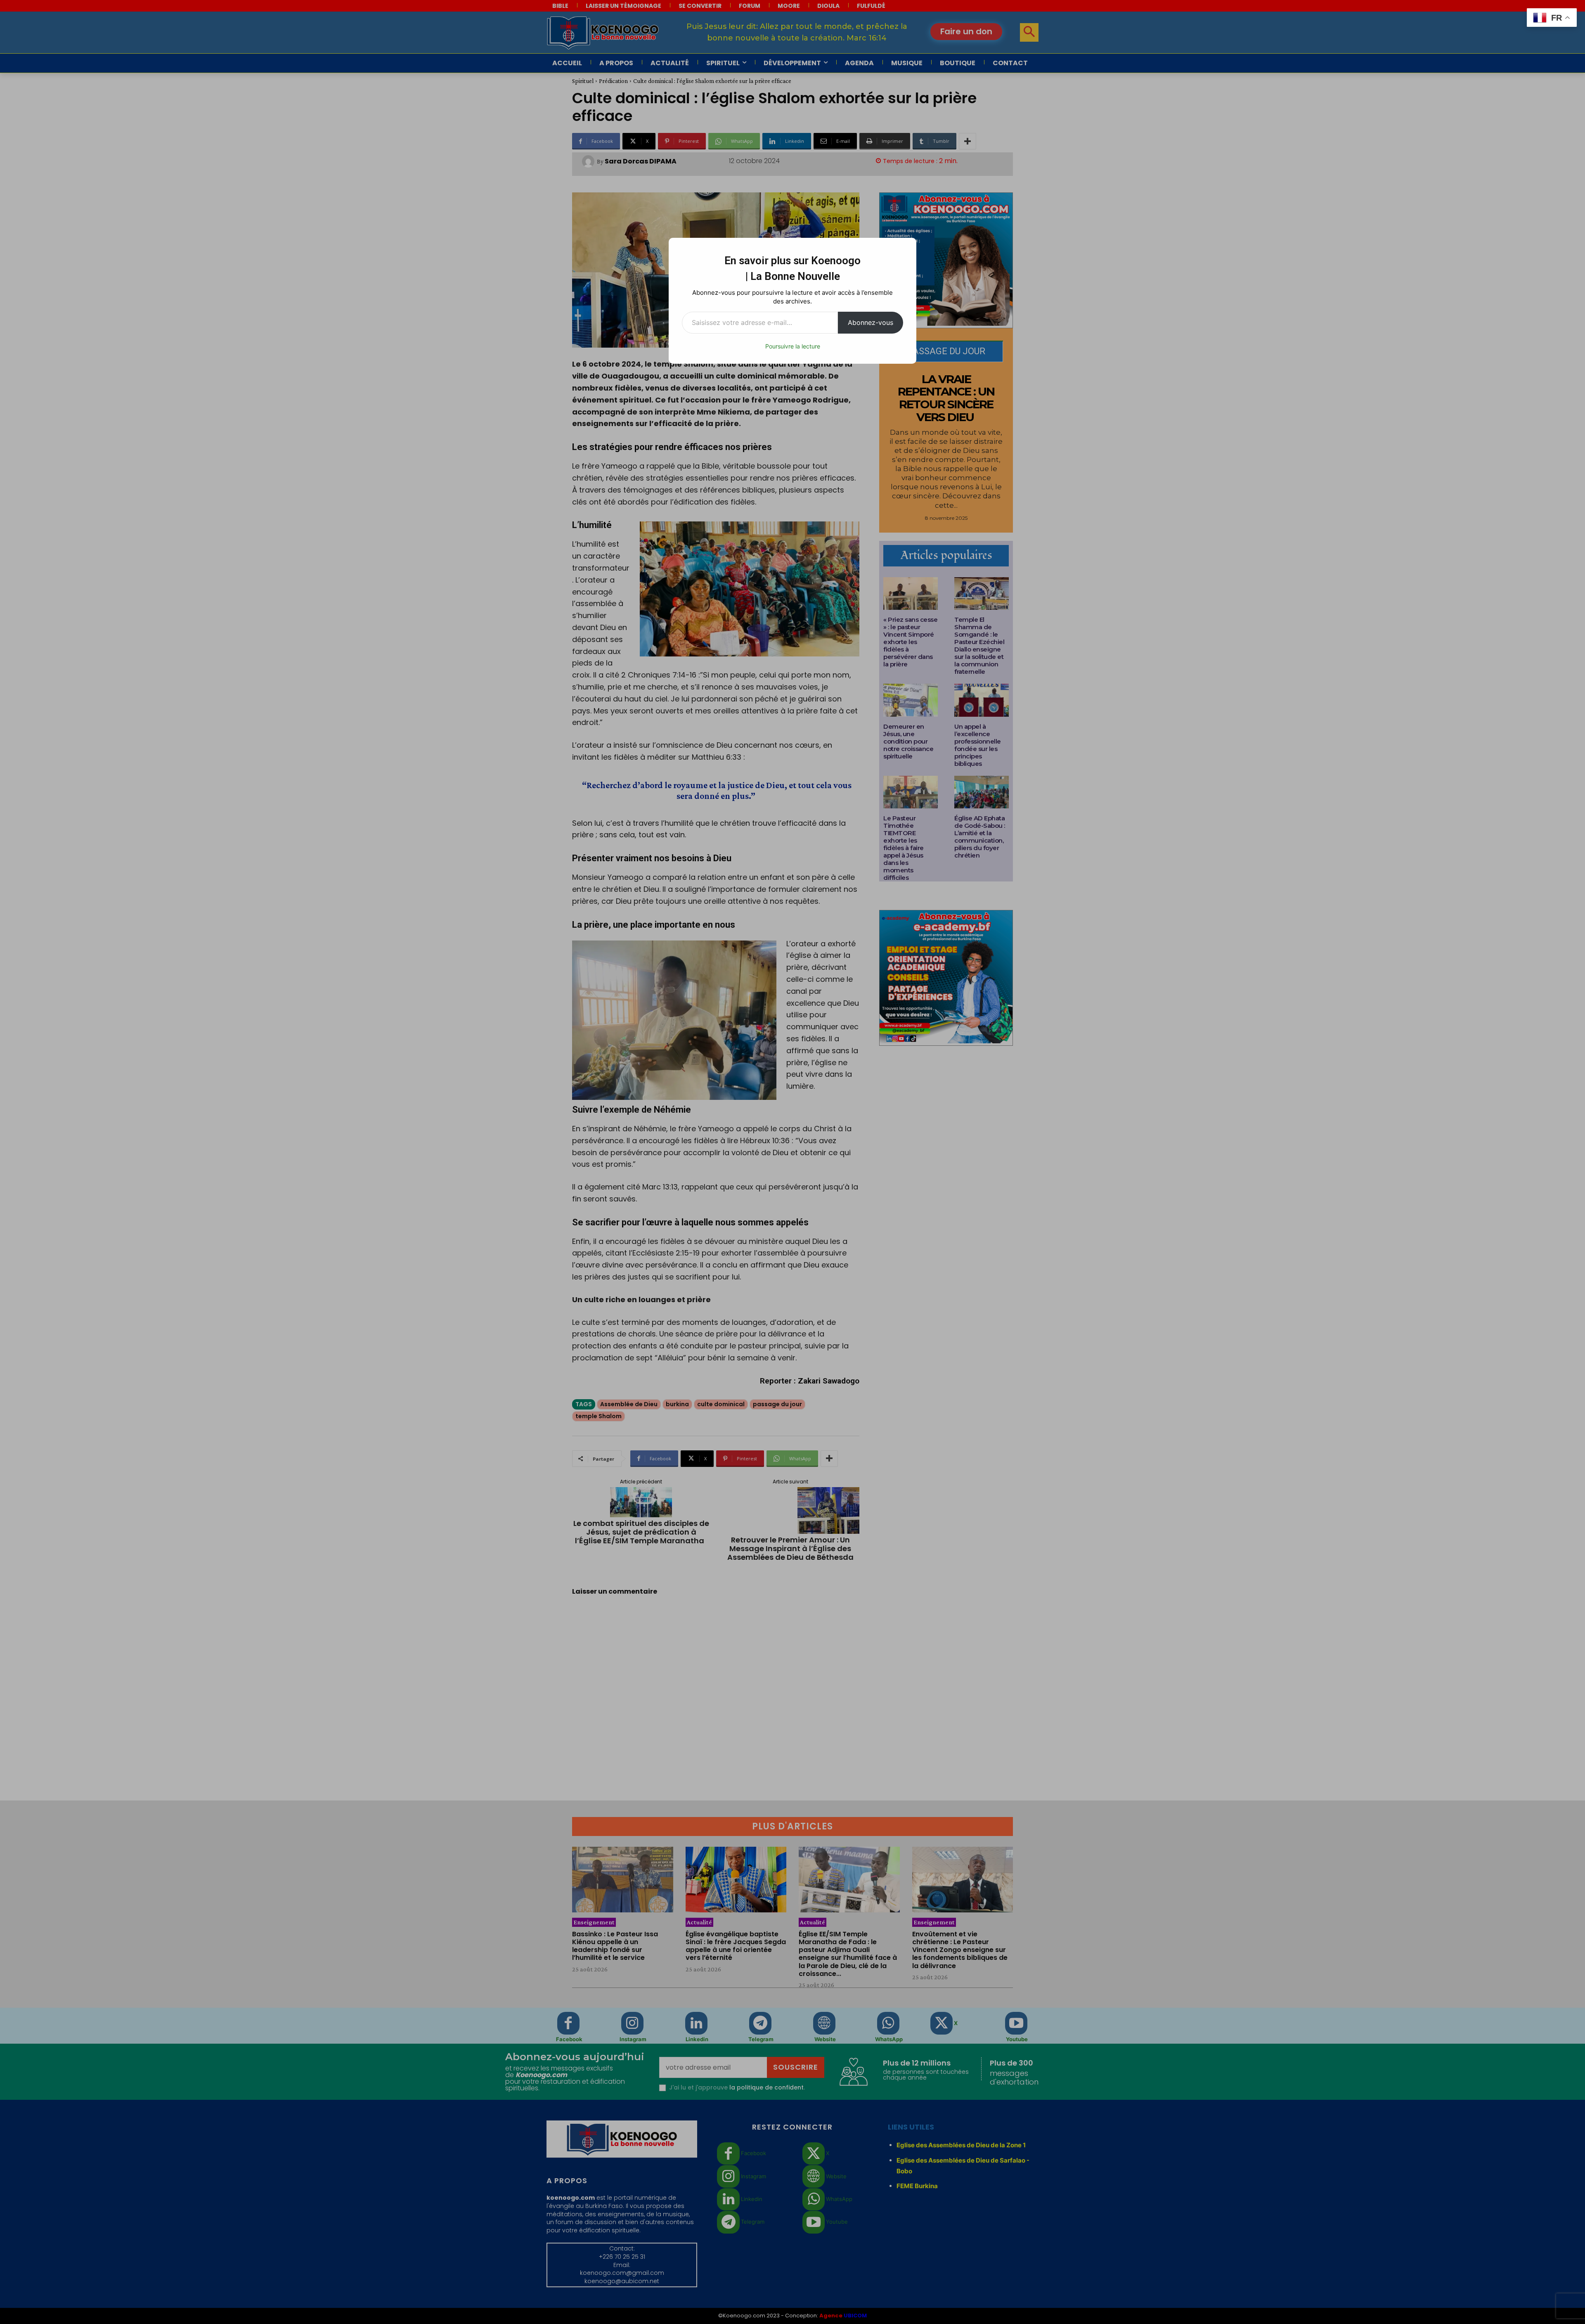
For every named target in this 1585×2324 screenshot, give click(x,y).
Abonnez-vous (871, 322)
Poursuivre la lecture (793, 346)
